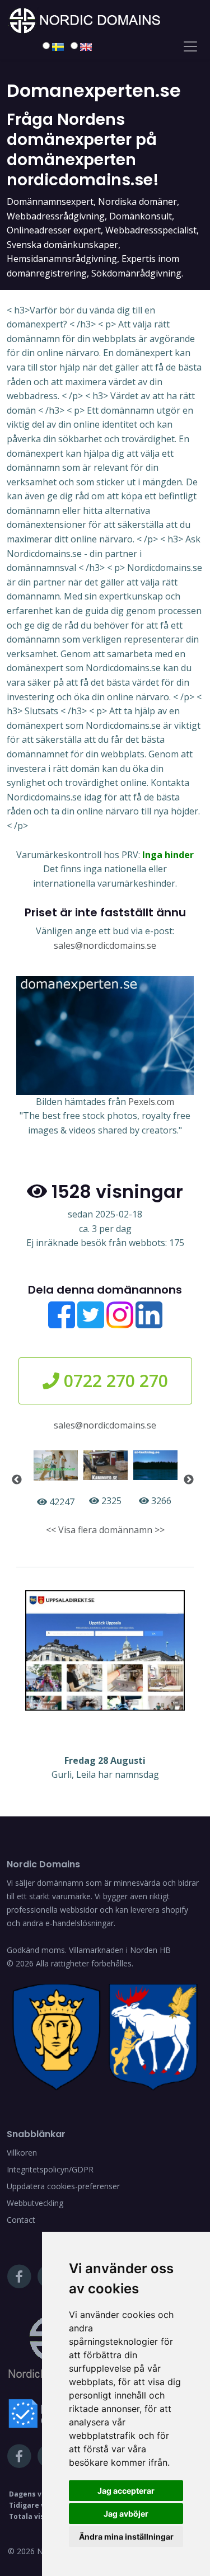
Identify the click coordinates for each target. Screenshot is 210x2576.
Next (189, 1480)
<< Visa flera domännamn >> (105, 1530)
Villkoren (22, 2153)
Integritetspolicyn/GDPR (50, 2169)
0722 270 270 (114, 1381)
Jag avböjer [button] (126, 2514)
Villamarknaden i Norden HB (120, 1950)
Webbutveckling (35, 2203)
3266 (160, 1501)
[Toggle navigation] (190, 46)
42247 (61, 1502)
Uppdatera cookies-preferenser (63, 2186)
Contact (21, 2220)
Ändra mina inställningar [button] (126, 2537)
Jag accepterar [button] (126, 2491)
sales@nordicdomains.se (105, 945)
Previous (17, 1480)
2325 (110, 1501)
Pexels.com (151, 1102)
